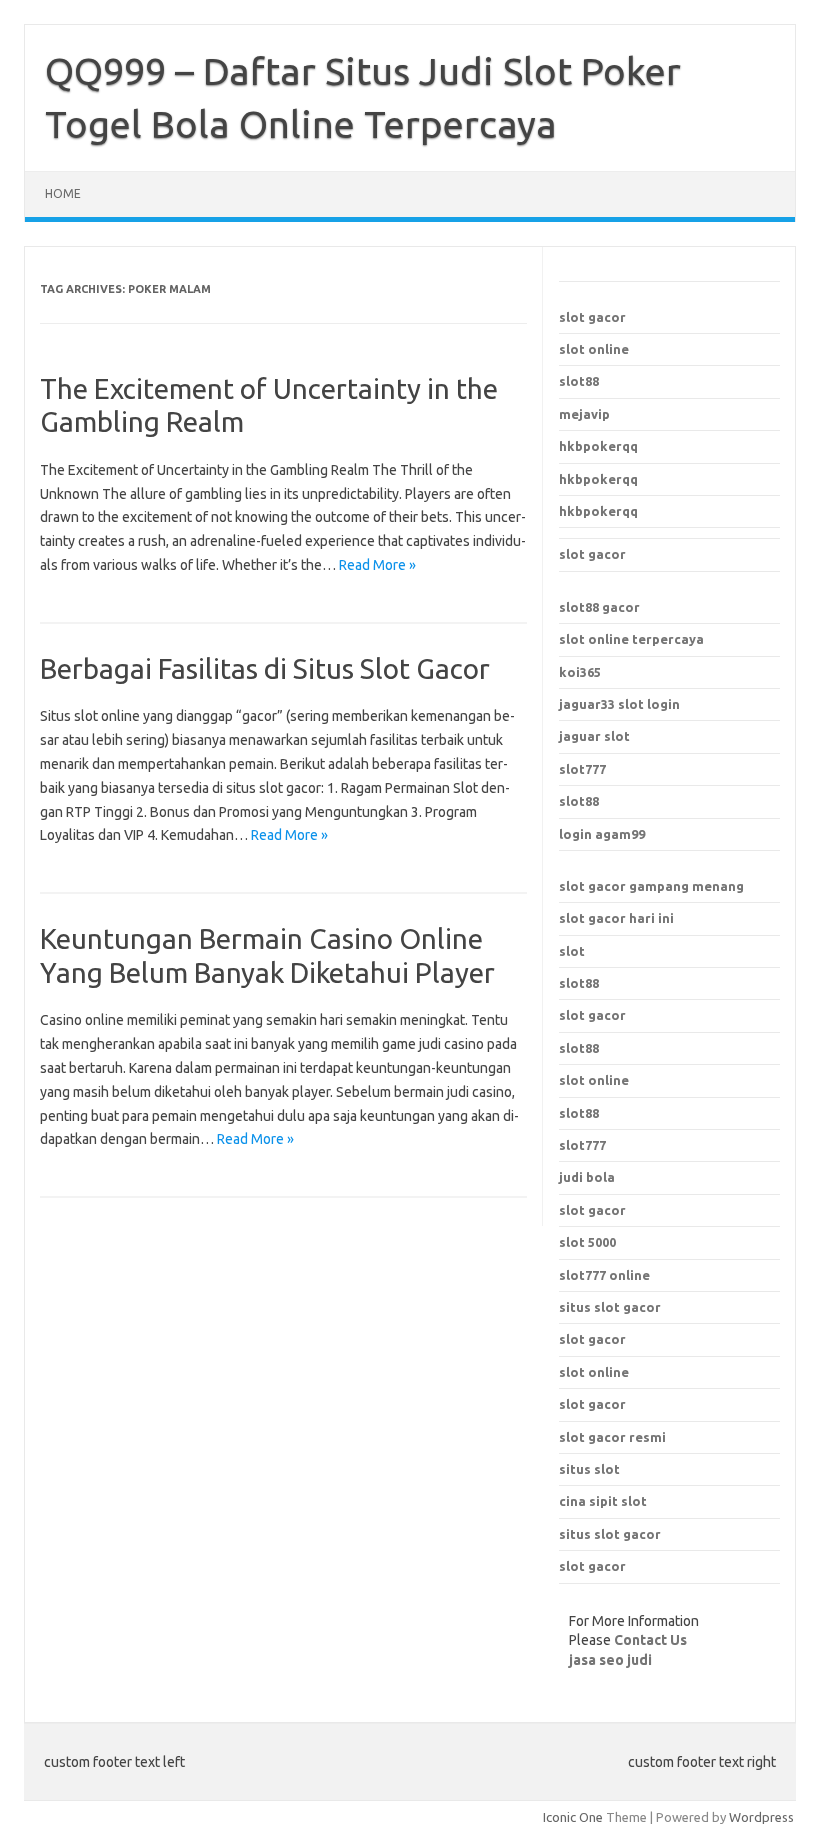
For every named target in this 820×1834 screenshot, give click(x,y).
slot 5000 (587, 1242)
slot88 (579, 381)
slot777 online (604, 1275)
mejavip (584, 414)
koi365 (580, 672)
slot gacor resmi (612, 1437)
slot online (594, 349)
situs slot (589, 1469)
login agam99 (602, 834)
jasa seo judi (610, 1660)
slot (572, 951)
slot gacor (592, 317)
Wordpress (761, 1817)
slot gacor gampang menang (651, 886)
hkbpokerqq (598, 446)
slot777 (582, 769)
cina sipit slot (603, 1501)
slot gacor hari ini (616, 918)
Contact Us (650, 1640)
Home (63, 193)
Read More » (377, 565)
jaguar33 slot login (619, 704)
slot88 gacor (599, 607)
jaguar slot (594, 736)
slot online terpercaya (631, 639)
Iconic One (573, 1817)
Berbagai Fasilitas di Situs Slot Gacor (265, 668)
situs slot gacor (610, 1307)
